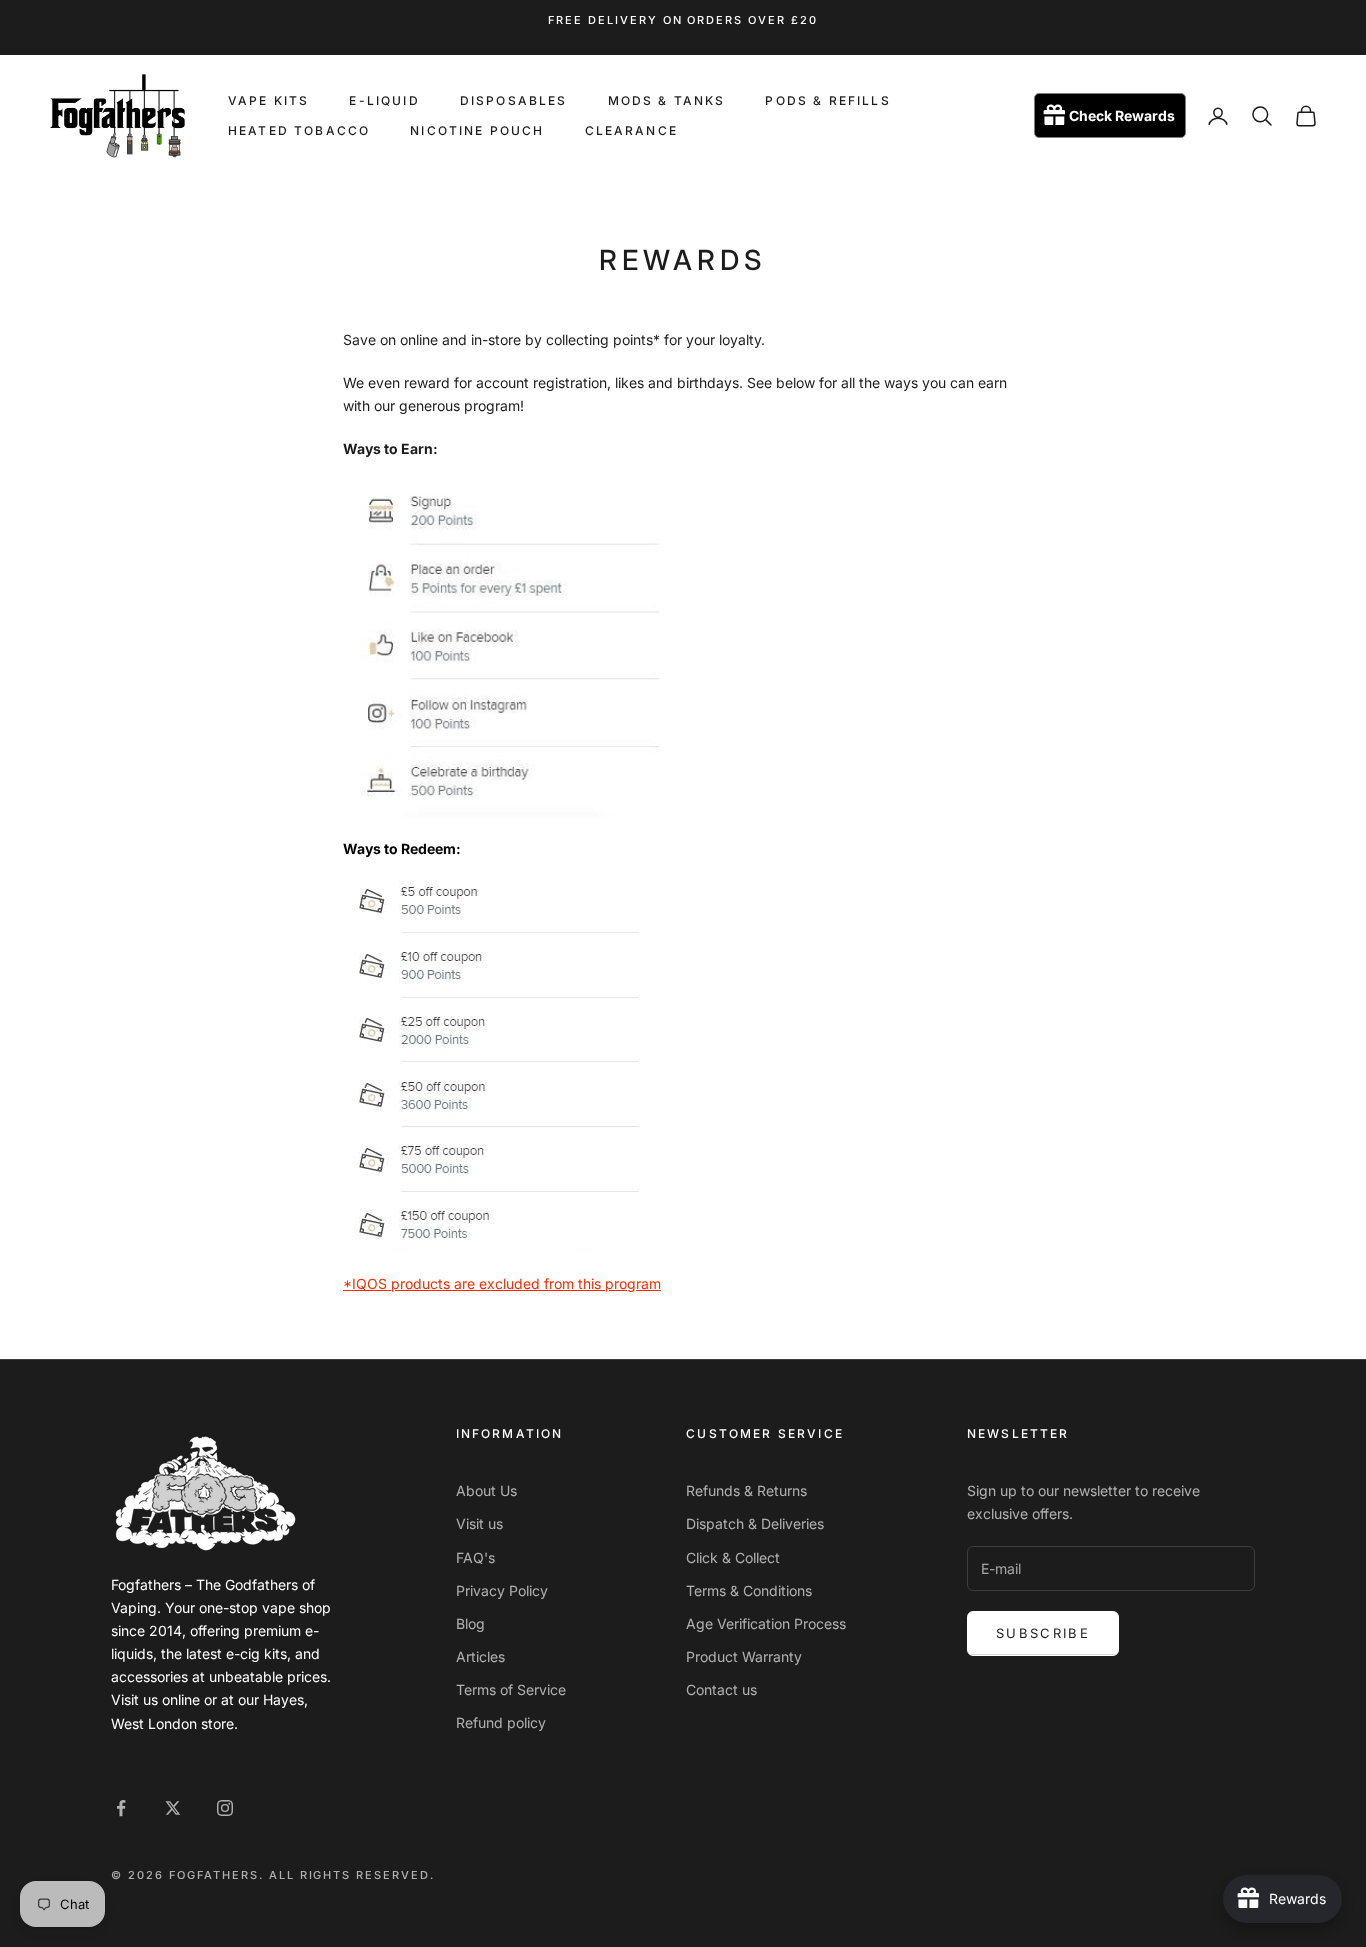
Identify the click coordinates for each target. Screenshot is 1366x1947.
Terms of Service (511, 1689)
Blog (470, 1623)
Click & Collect (733, 1557)
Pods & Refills (827, 100)
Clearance (631, 130)
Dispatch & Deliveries (755, 1523)
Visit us (479, 1523)
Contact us (721, 1689)
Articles (480, 1656)
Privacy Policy (502, 1590)
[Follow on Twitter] (173, 1808)
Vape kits (268, 100)
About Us (486, 1490)
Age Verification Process (766, 1623)
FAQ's (475, 1557)
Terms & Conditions (749, 1590)
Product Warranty (744, 1656)
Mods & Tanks (667, 100)
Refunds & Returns (746, 1490)
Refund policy (501, 1722)
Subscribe (1043, 1633)
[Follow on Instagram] (225, 1808)
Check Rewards (1122, 116)
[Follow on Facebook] (121, 1808)
